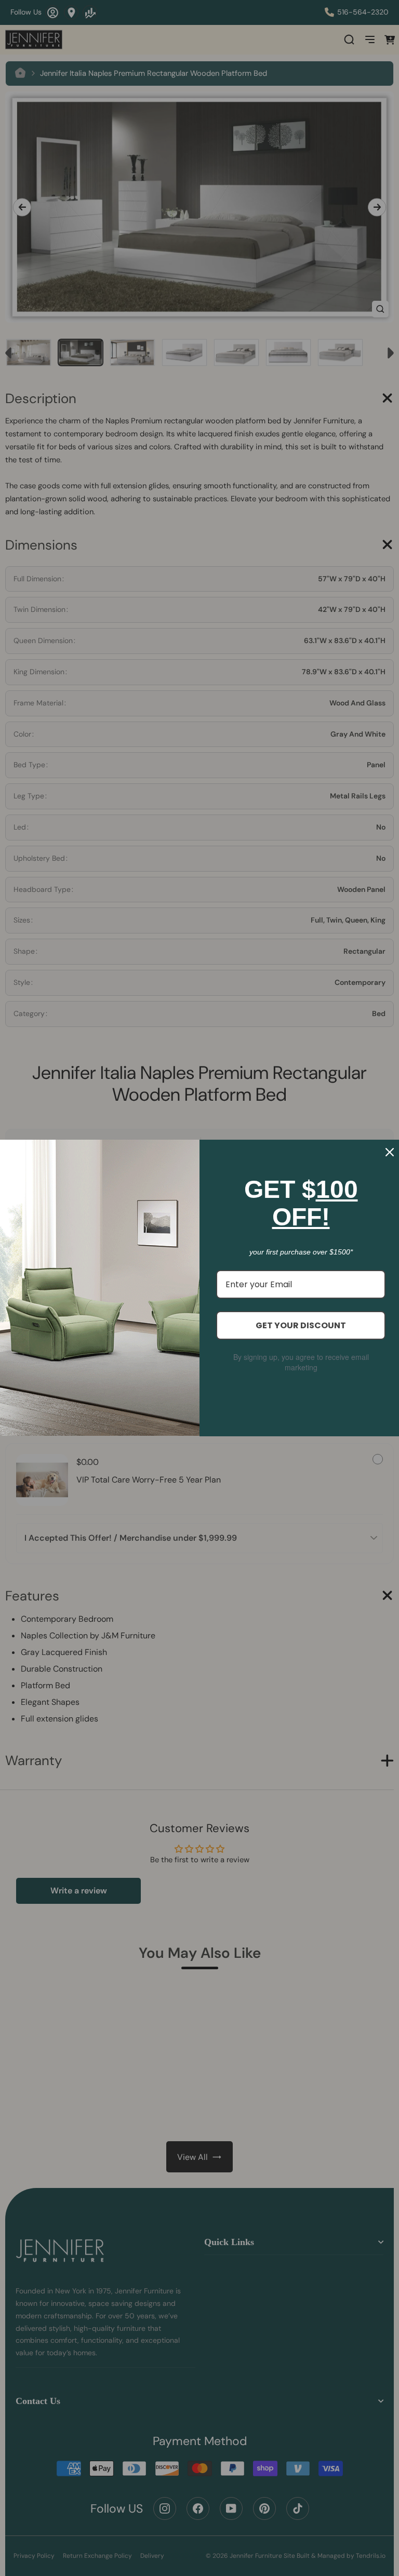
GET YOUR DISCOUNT (301, 1325)
